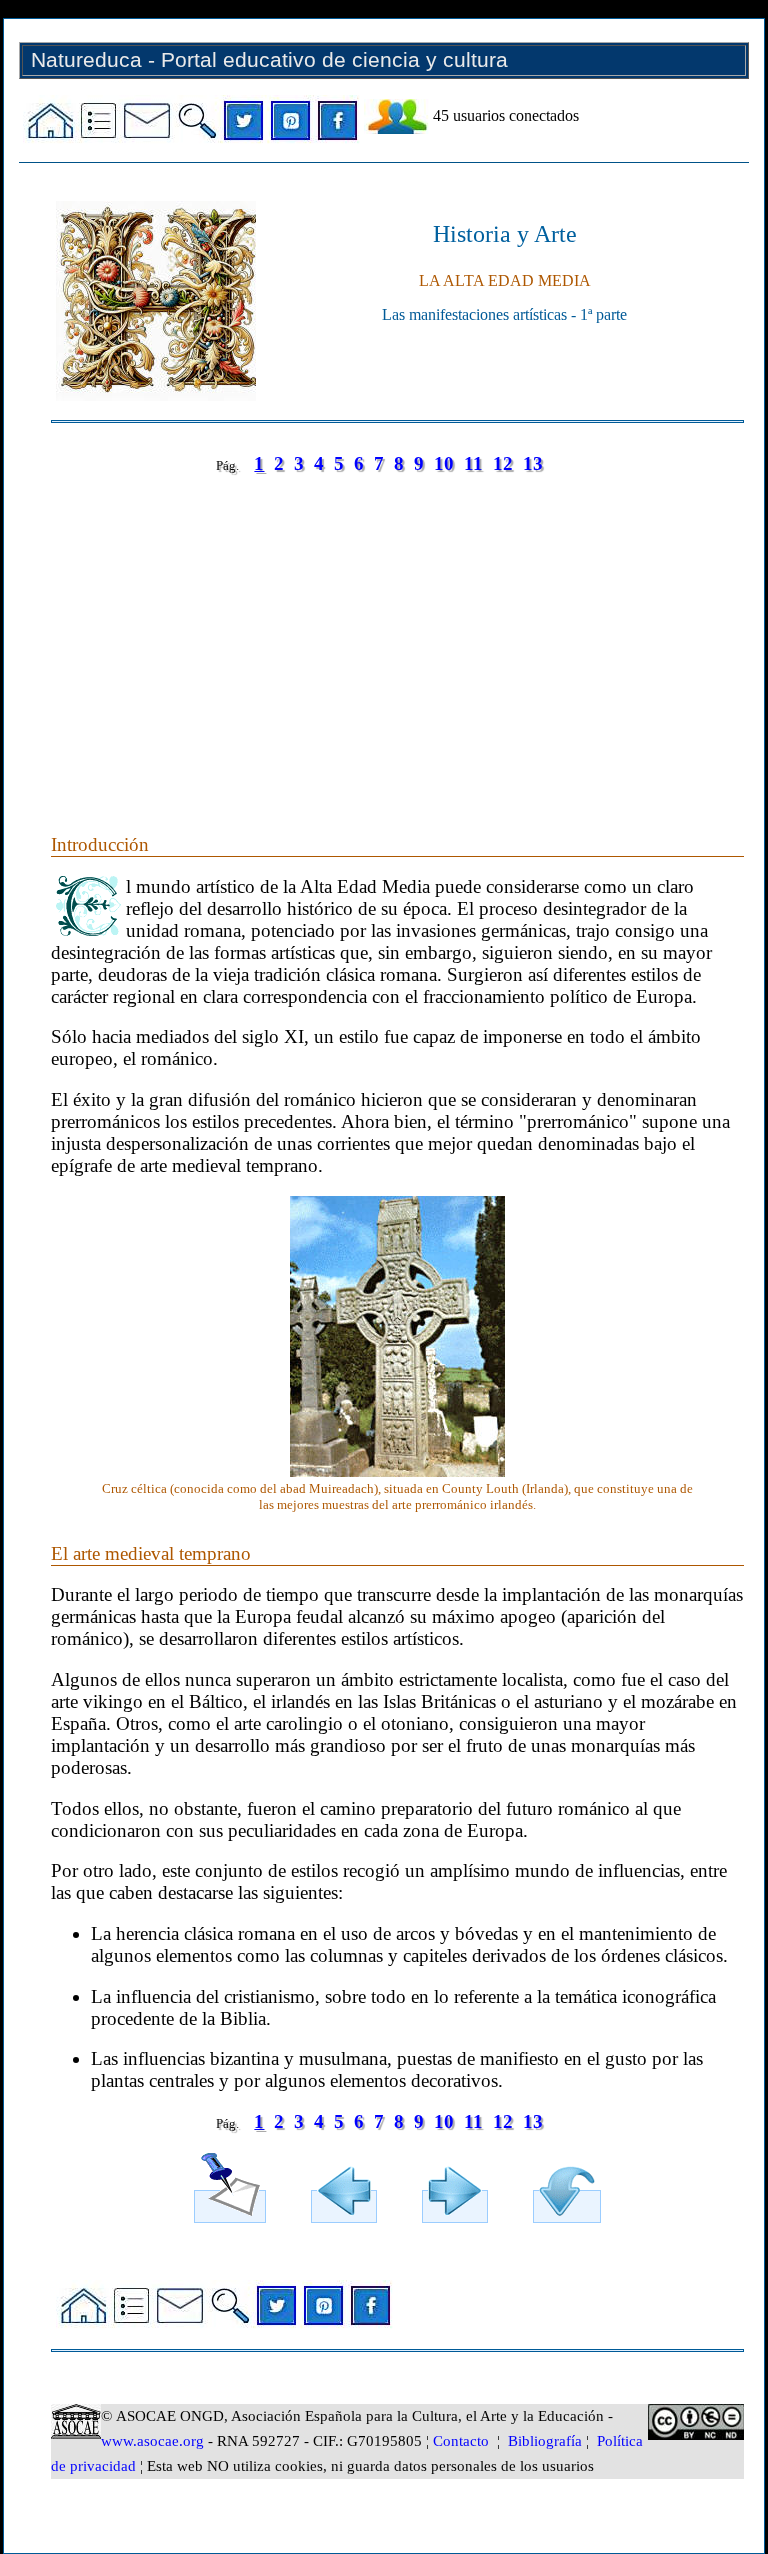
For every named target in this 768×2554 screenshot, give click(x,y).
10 (444, 463)
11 (473, 463)
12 (503, 463)
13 (533, 463)
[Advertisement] (397, 634)
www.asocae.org (152, 2441)
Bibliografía (545, 2441)
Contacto (461, 2441)
